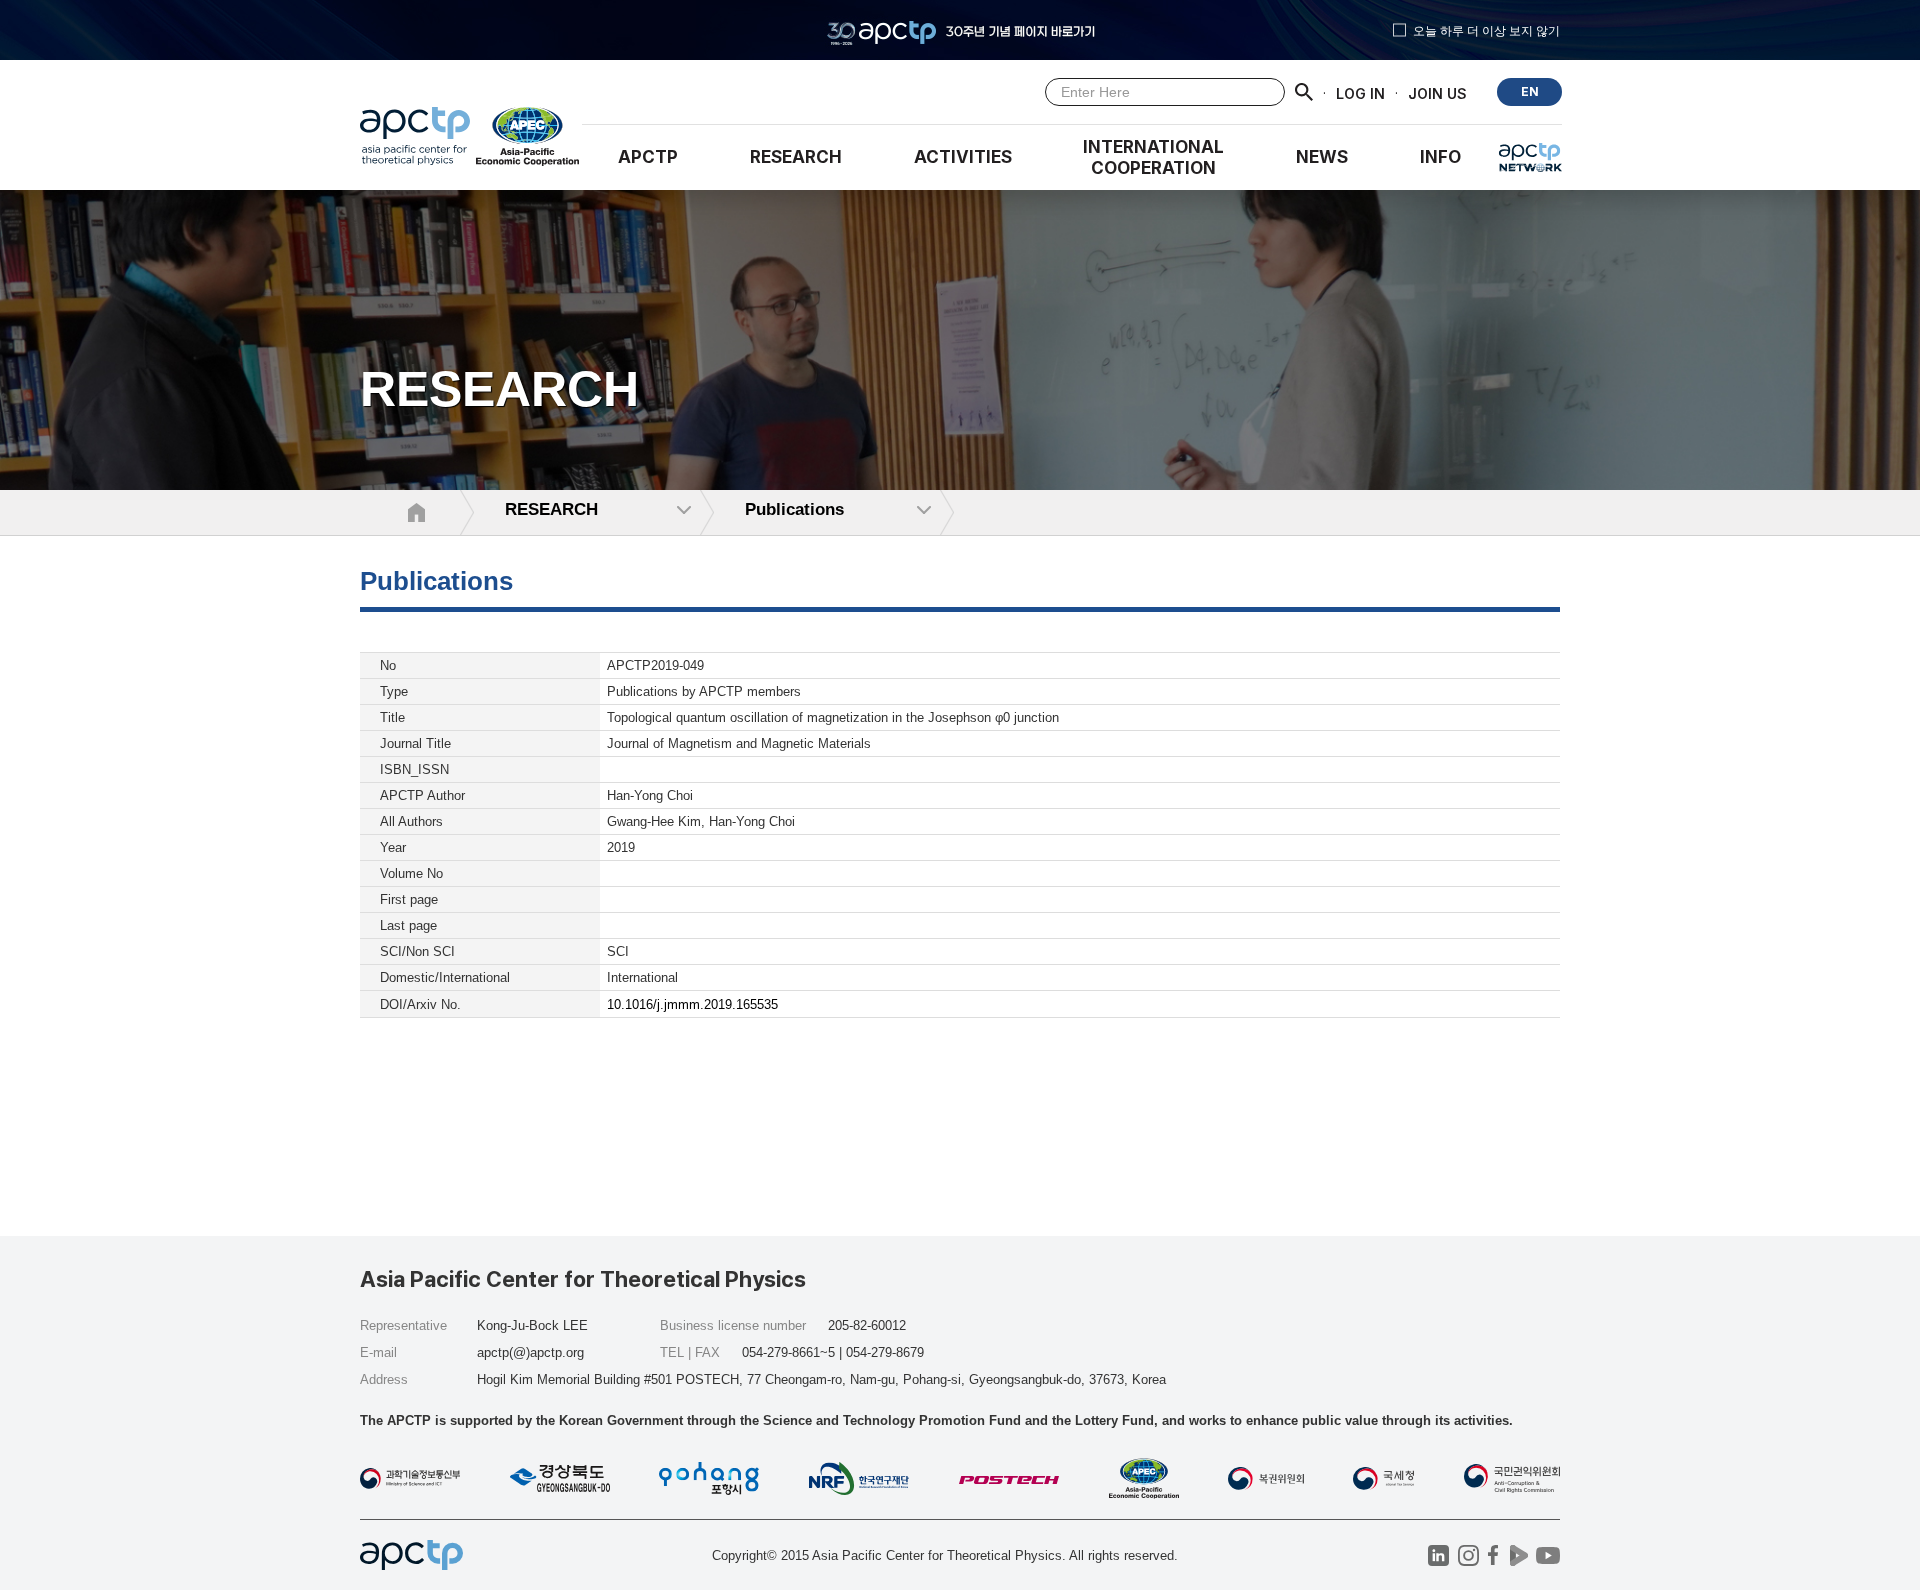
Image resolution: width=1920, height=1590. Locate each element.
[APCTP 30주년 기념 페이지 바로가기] (960, 30)
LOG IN (1360, 92)
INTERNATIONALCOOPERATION (1153, 157)
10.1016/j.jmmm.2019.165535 (692, 1004)
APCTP (648, 157)
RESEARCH (796, 157)
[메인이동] (415, 141)
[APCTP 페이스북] (1493, 1555)
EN (1530, 91)
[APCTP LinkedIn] (1438, 1555)
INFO (1440, 157)
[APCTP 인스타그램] (1468, 1555)
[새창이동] (528, 141)
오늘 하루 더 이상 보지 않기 (1486, 30)
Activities (963, 157)
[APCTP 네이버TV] (1518, 1555)
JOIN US (1437, 92)
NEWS (1322, 157)
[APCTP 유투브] (1547, 1555)
